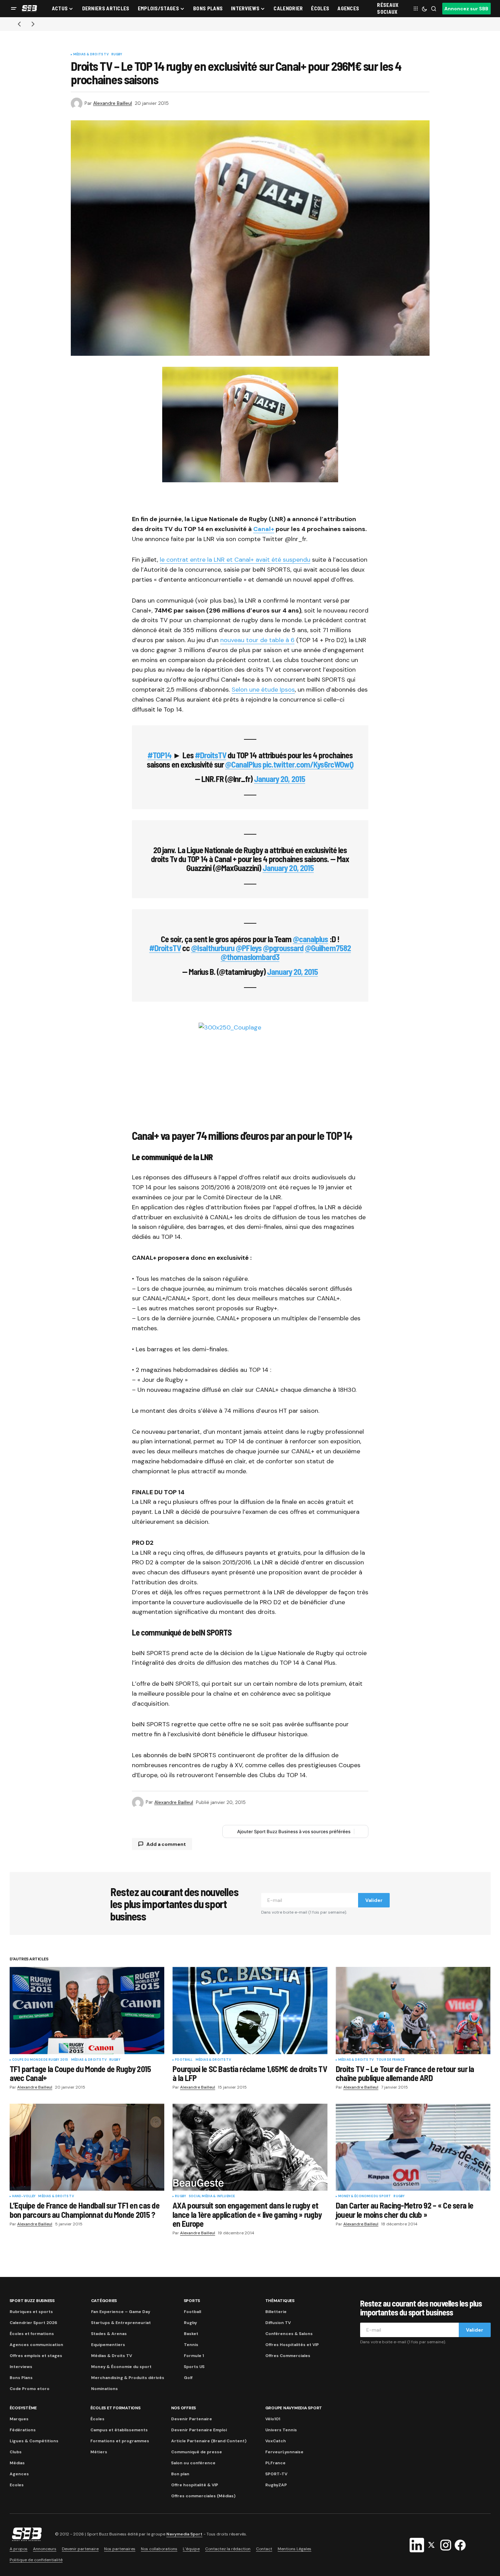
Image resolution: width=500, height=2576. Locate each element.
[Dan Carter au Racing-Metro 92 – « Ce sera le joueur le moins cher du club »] (413, 2147)
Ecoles (17, 2485)
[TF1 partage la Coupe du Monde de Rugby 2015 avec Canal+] (87, 2010)
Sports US (194, 2367)
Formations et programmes (120, 2441)
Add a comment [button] (166, 1844)
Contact (264, 2549)
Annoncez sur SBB (466, 9)
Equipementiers (108, 2345)
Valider (374, 1900)
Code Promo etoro (30, 2389)
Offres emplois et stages (36, 2356)
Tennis (191, 2345)
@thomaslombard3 (250, 957)
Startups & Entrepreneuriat (121, 2323)
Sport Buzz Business (32, 2301)
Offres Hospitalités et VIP (292, 2345)
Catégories (104, 2301)
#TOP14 (159, 755)
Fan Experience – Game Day (121, 2312)
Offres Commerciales (288, 2356)
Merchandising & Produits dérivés (128, 2378)
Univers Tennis (281, 2430)
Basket (191, 2334)
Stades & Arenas (109, 2334)
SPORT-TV (276, 2474)
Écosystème (23, 2408)
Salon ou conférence (193, 2463)
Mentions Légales (295, 2549)
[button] (14, 9)
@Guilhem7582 (328, 948)
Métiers (99, 2452)
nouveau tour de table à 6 (257, 640)
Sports (192, 2301)
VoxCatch (276, 2441)
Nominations (104, 2389)
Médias (17, 2463)
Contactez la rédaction (228, 2549)
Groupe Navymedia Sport (294, 2408)
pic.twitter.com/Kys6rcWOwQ (308, 764)
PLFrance (275, 2463)
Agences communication (36, 2345)
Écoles (97, 2419)
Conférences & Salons (289, 2334)
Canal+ (264, 529)
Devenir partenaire (80, 2549)
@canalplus (310, 939)
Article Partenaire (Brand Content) (209, 2441)
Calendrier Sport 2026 (33, 2323)
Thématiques (280, 2301)
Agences (19, 2474)
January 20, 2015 (280, 779)
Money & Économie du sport (365, 2197)
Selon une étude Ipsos (263, 690)
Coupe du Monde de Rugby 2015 (40, 2060)
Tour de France (391, 2060)
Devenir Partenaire (192, 2419)
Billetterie (276, 2312)
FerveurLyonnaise (284, 2452)
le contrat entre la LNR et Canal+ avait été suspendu (235, 560)
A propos (19, 2549)
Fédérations (23, 2430)
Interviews (21, 2367)
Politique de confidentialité (36, 2560)
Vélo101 (273, 2419)
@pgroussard (283, 948)
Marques (19, 2419)
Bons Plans (21, 2378)
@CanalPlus (243, 764)
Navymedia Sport (184, 2534)
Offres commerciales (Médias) (203, 2496)
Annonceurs (45, 2549)
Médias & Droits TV (91, 55)
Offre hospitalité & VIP (195, 2485)
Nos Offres (184, 2408)
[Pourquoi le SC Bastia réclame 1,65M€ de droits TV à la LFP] (250, 2011)
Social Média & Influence (212, 2197)
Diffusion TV (278, 2323)
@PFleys (248, 948)
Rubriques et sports (31, 2312)
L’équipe (191, 2549)
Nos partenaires (120, 2549)
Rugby (117, 55)
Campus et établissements (119, 2430)
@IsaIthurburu (213, 948)
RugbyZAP (276, 2485)
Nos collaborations (159, 2549)
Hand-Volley (24, 2197)
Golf (188, 2378)
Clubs (16, 2452)
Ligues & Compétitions (34, 2441)
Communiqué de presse (197, 2452)
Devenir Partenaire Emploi (199, 2430)
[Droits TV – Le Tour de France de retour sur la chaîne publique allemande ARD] (413, 2010)
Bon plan (180, 2474)
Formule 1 (194, 2356)
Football (184, 2060)
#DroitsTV (210, 755)
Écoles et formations (32, 2334)
